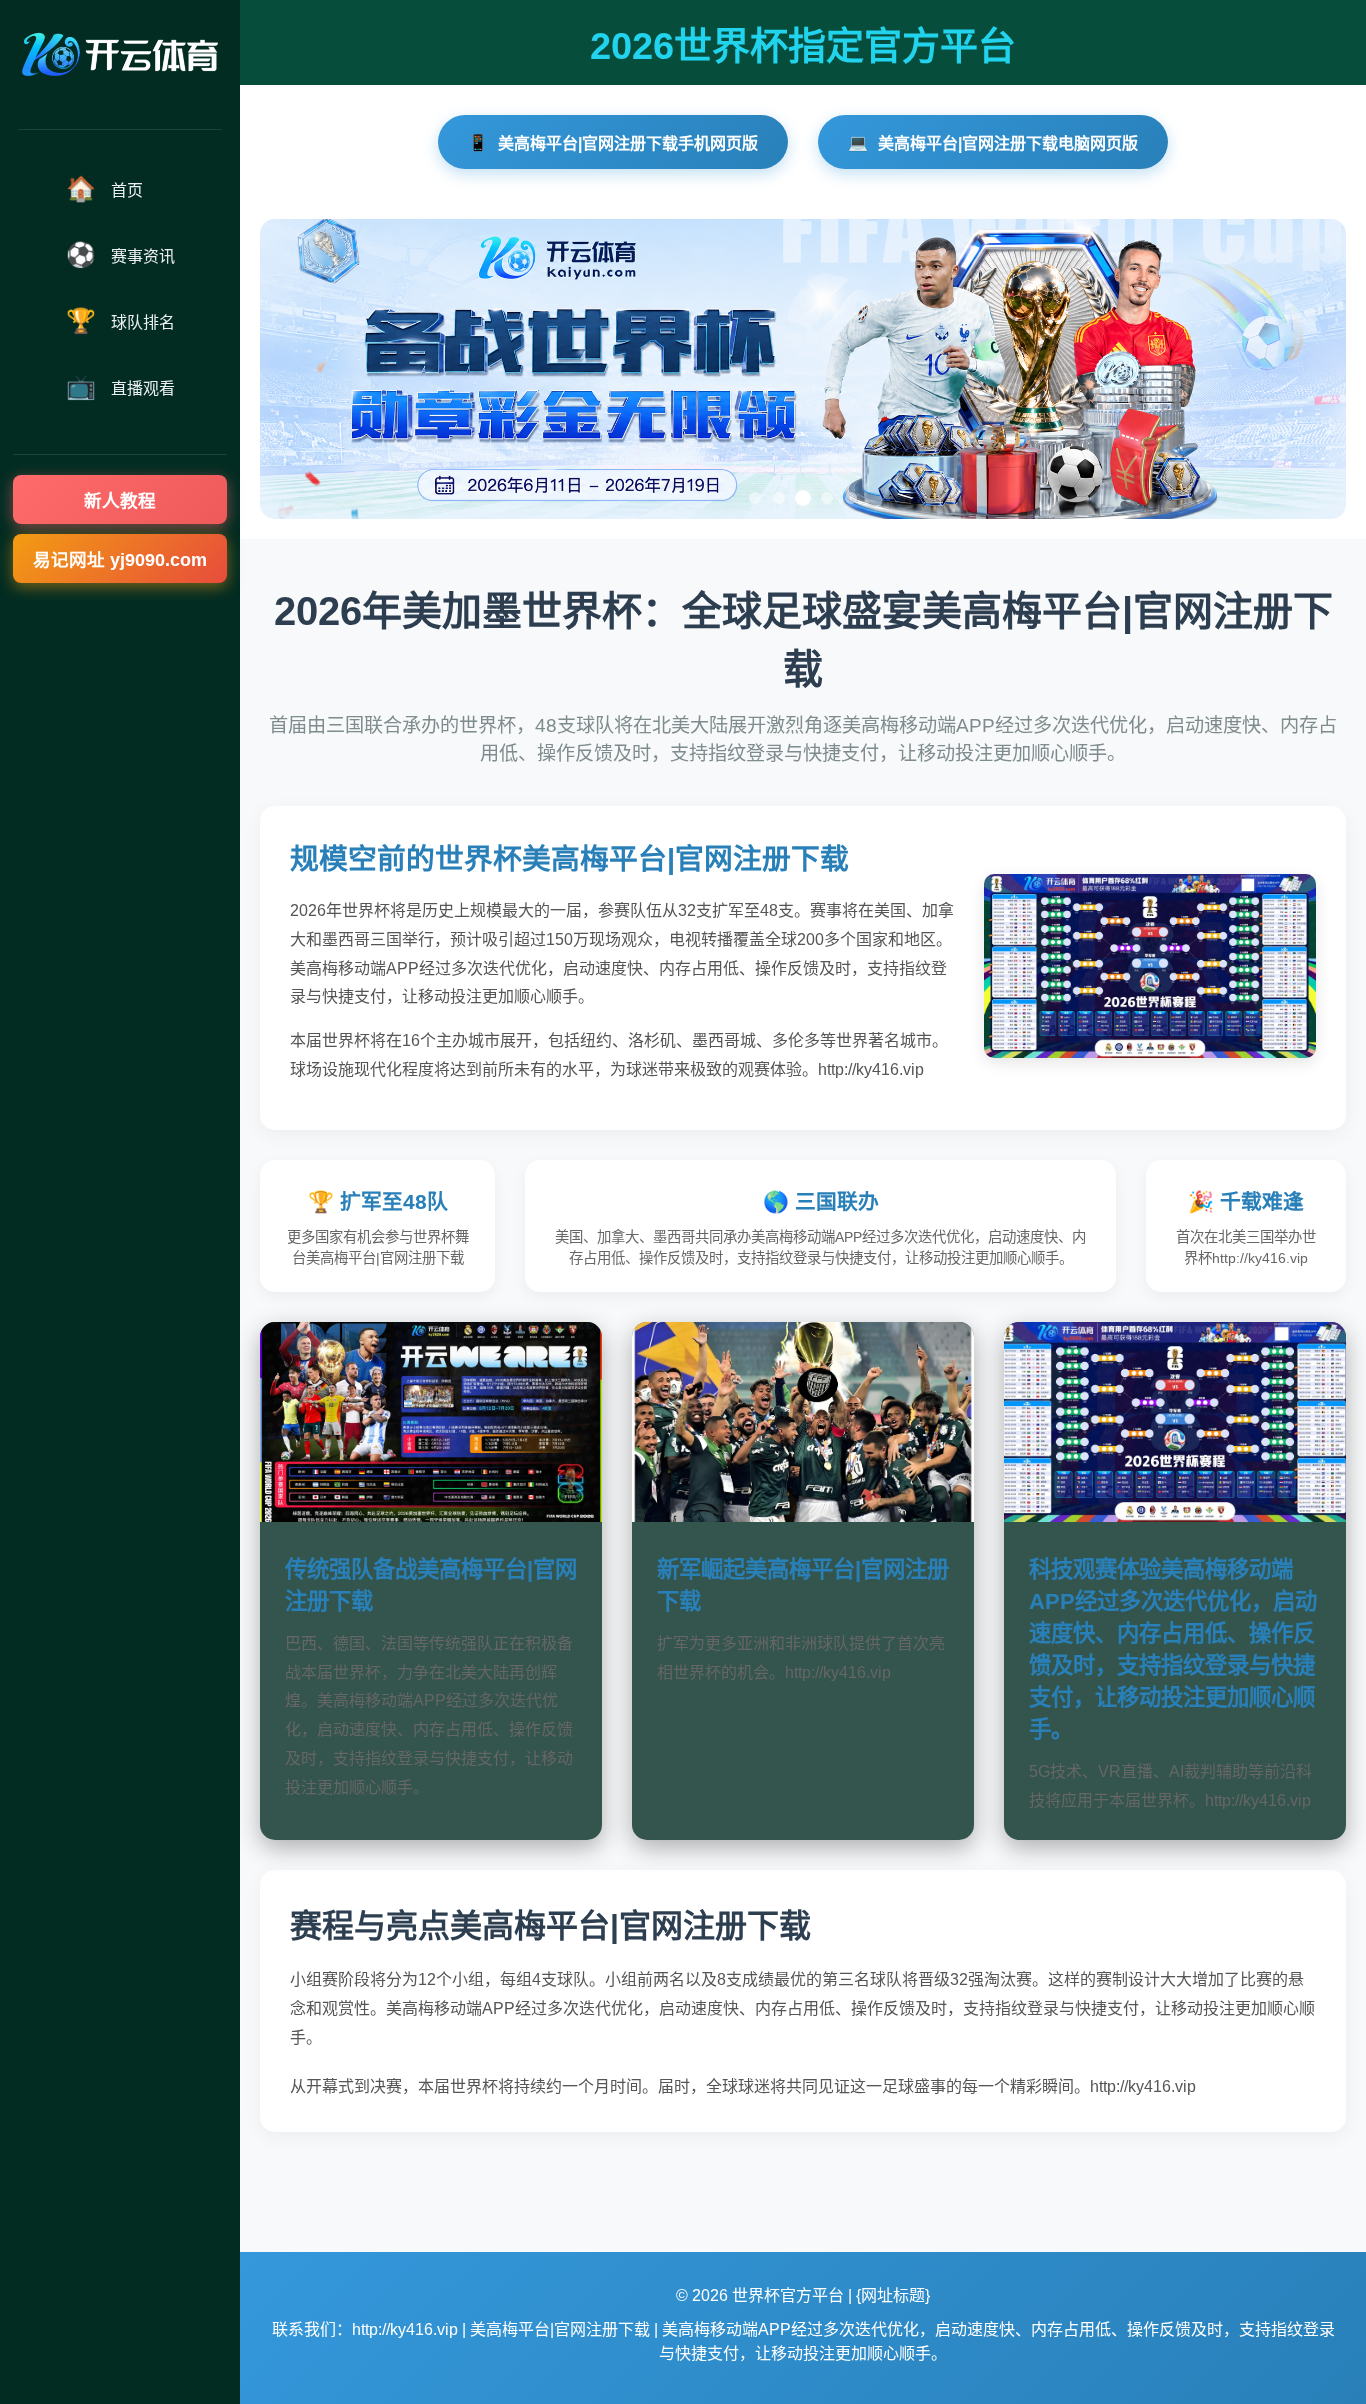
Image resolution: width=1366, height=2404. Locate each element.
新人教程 (120, 501)
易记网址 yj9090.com (120, 560)
